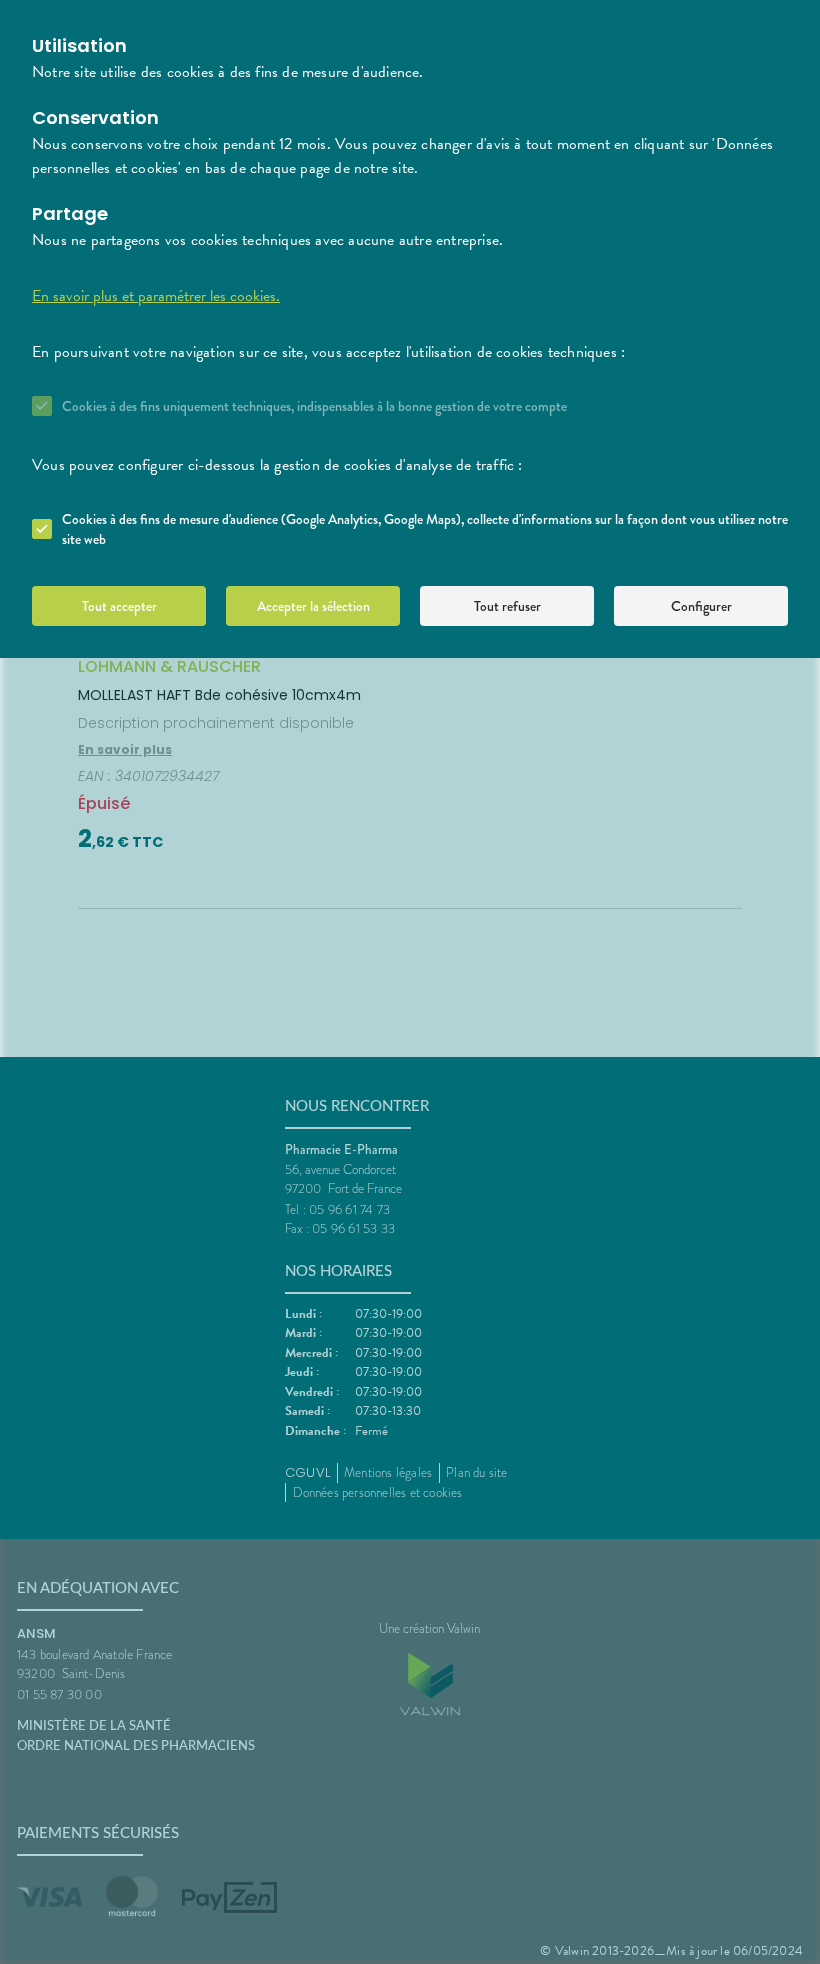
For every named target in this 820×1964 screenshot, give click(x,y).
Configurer (701, 606)
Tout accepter (119, 606)
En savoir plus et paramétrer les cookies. (156, 296)
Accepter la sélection (313, 606)
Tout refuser (507, 606)
